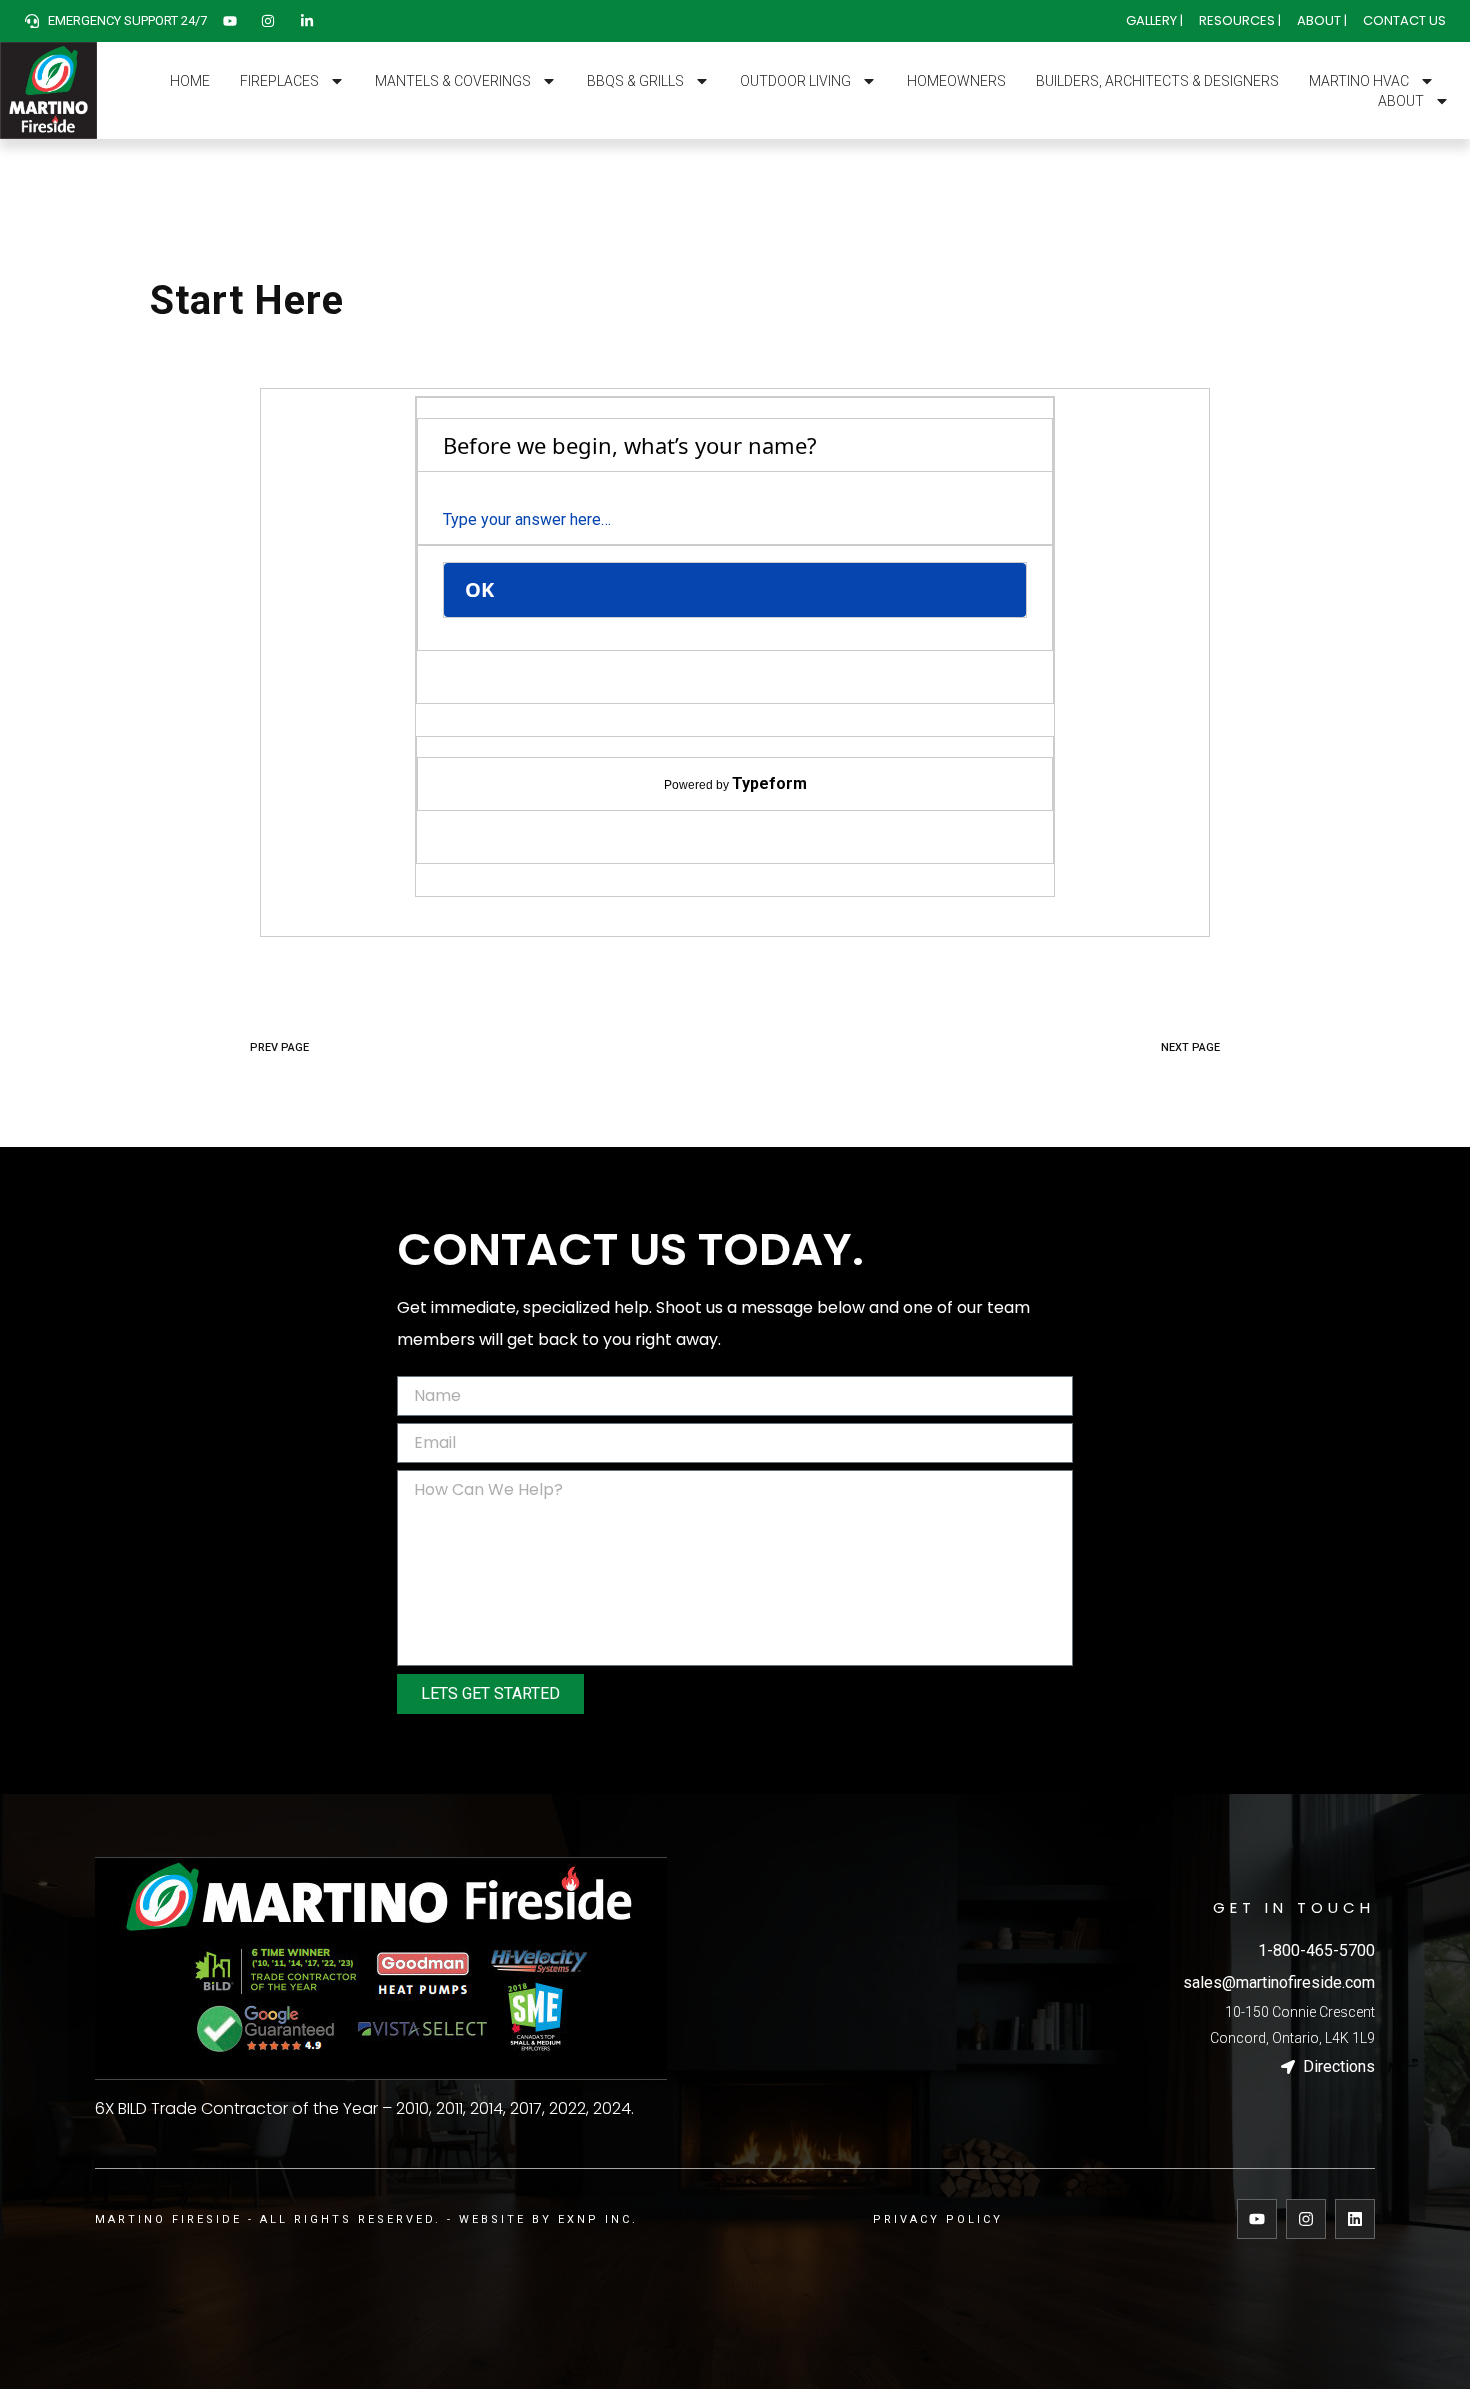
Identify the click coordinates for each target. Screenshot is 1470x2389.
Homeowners (956, 81)
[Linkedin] (1355, 2219)
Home (190, 81)
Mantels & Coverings (453, 81)
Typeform (769, 783)
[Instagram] (1306, 2219)
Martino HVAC (1359, 81)
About (1401, 101)
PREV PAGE (279, 1047)
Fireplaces (279, 81)
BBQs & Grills (635, 81)
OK (482, 589)
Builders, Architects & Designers (1157, 81)
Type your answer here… (527, 519)
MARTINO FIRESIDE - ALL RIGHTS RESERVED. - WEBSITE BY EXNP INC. (366, 2219)
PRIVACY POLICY (938, 2219)
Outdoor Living (795, 81)
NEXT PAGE (1190, 1047)
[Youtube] (1257, 2219)
